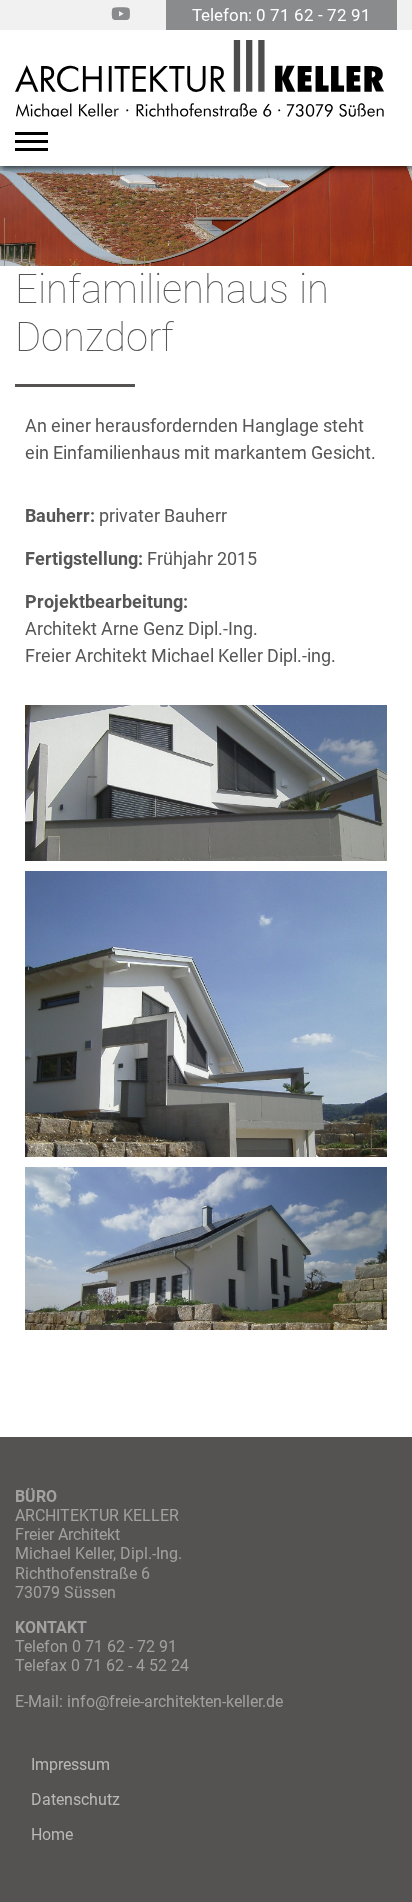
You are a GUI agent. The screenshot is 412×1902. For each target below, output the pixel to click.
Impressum (70, 1764)
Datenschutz (75, 1799)
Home (52, 1834)
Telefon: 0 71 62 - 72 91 (281, 15)
